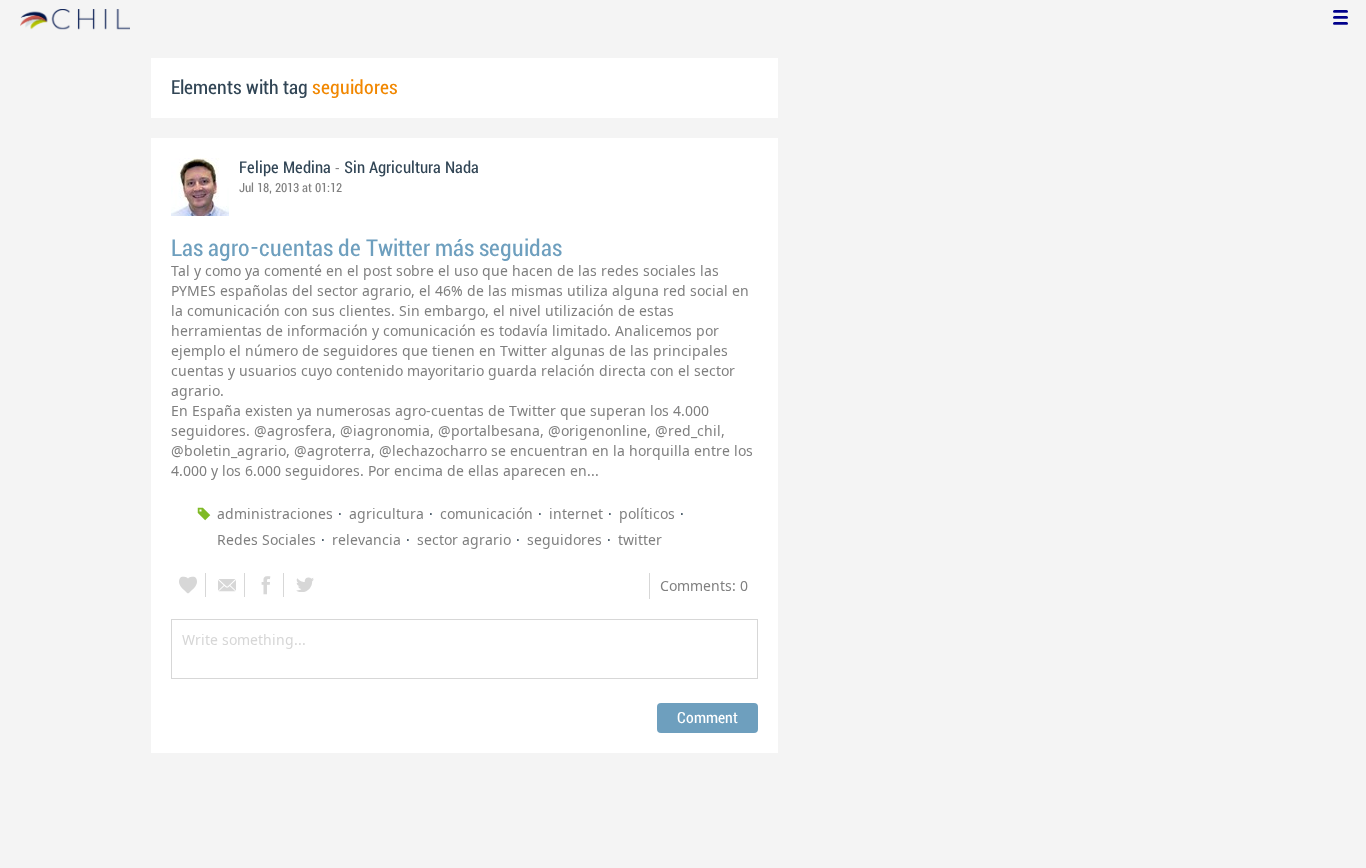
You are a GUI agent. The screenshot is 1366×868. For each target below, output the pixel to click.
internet (576, 513)
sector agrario (464, 539)
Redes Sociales (266, 539)
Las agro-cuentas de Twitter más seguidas (366, 248)
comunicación (486, 513)
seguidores (564, 539)
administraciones (275, 513)
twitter (640, 539)
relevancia (366, 539)
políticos (647, 513)
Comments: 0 (704, 585)
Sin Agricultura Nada (411, 168)
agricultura (386, 513)
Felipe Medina (285, 168)
